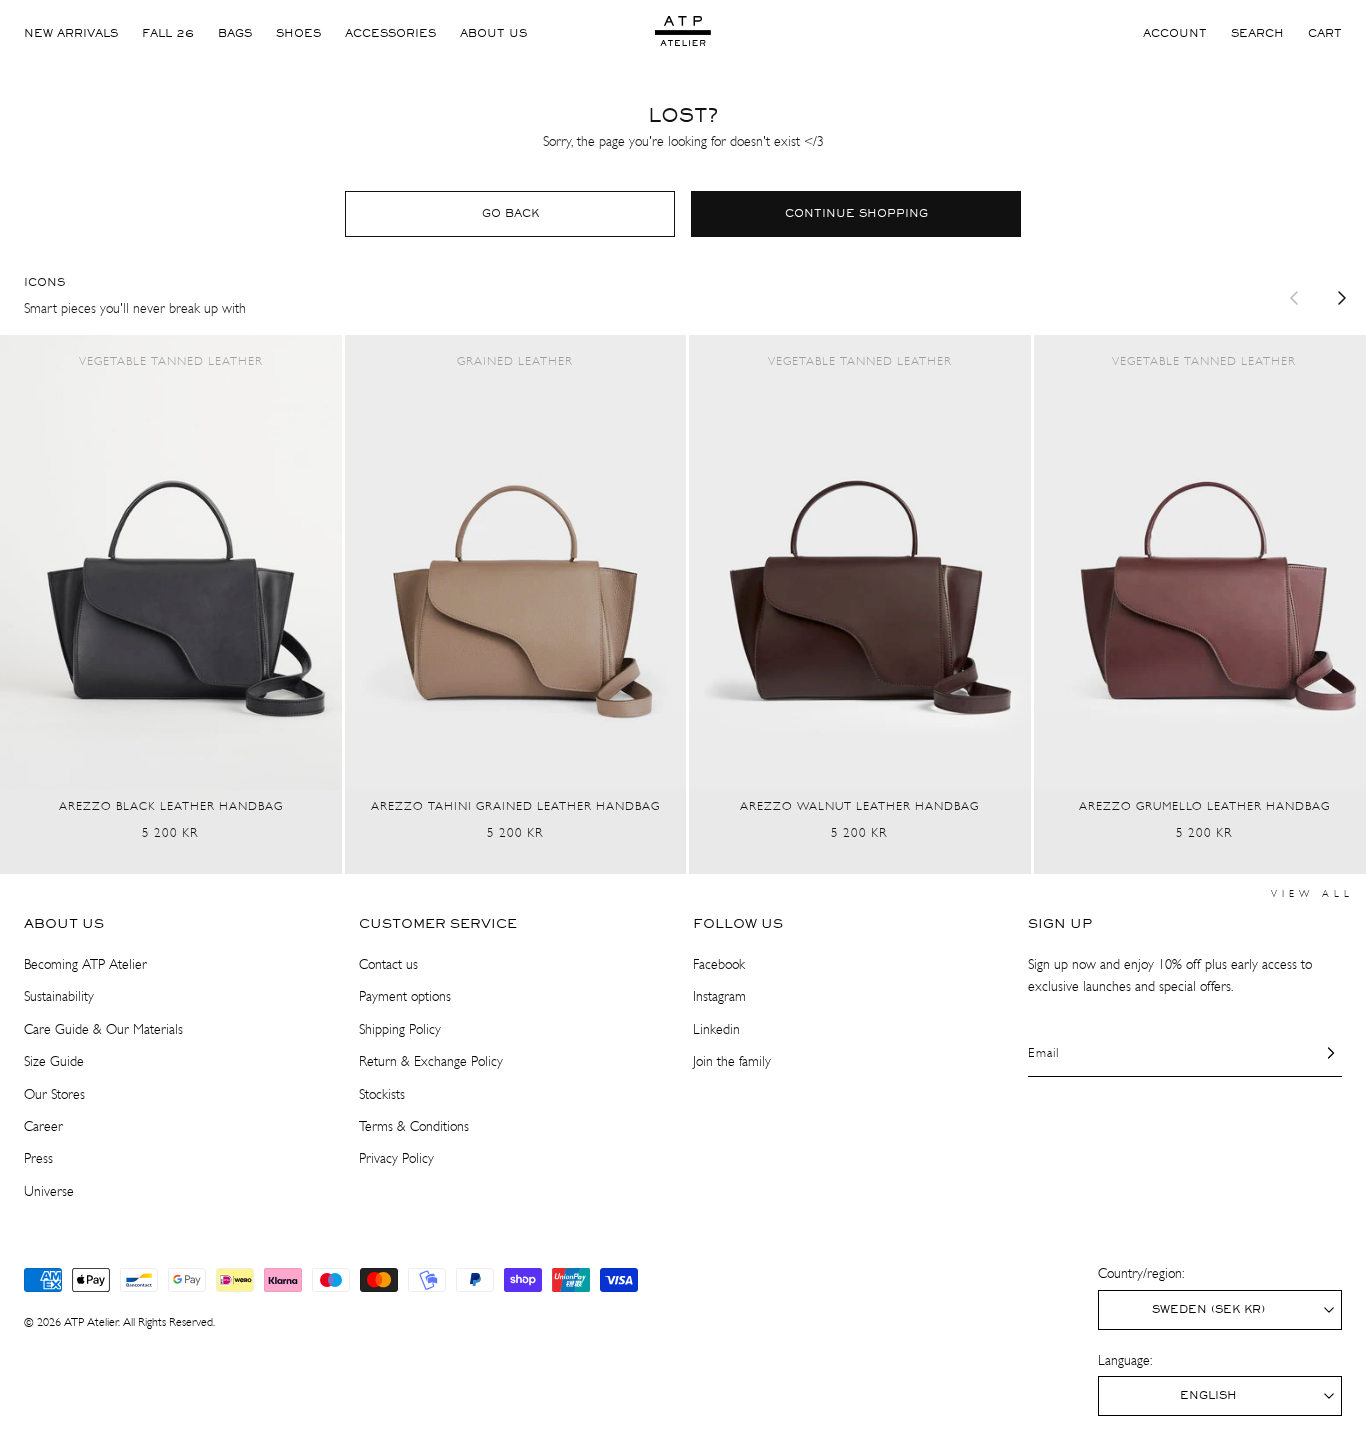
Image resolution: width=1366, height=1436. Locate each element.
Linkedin (716, 1029)
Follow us (738, 924)
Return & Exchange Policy (431, 1061)
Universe (49, 1191)
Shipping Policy (400, 1029)
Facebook (719, 964)
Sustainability (59, 996)
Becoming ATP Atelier (85, 964)
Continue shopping (856, 214)
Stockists (382, 1094)
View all (1312, 894)
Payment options (405, 996)
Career (43, 1126)
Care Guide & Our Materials (103, 1029)
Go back (510, 214)
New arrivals (71, 34)
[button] (1257, 34)
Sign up (1060, 924)
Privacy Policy (396, 1158)
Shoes (298, 34)
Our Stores (54, 1094)
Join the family (732, 1061)
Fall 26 (168, 34)
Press (38, 1158)
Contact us (388, 964)
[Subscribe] (1319, 1053)
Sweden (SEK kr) (1208, 1310)
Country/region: (1141, 1273)
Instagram (719, 996)
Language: (1125, 1360)
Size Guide (54, 1061)
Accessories (390, 34)
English (1208, 1396)
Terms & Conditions (414, 1126)
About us (493, 34)
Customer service (438, 924)
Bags (235, 34)
